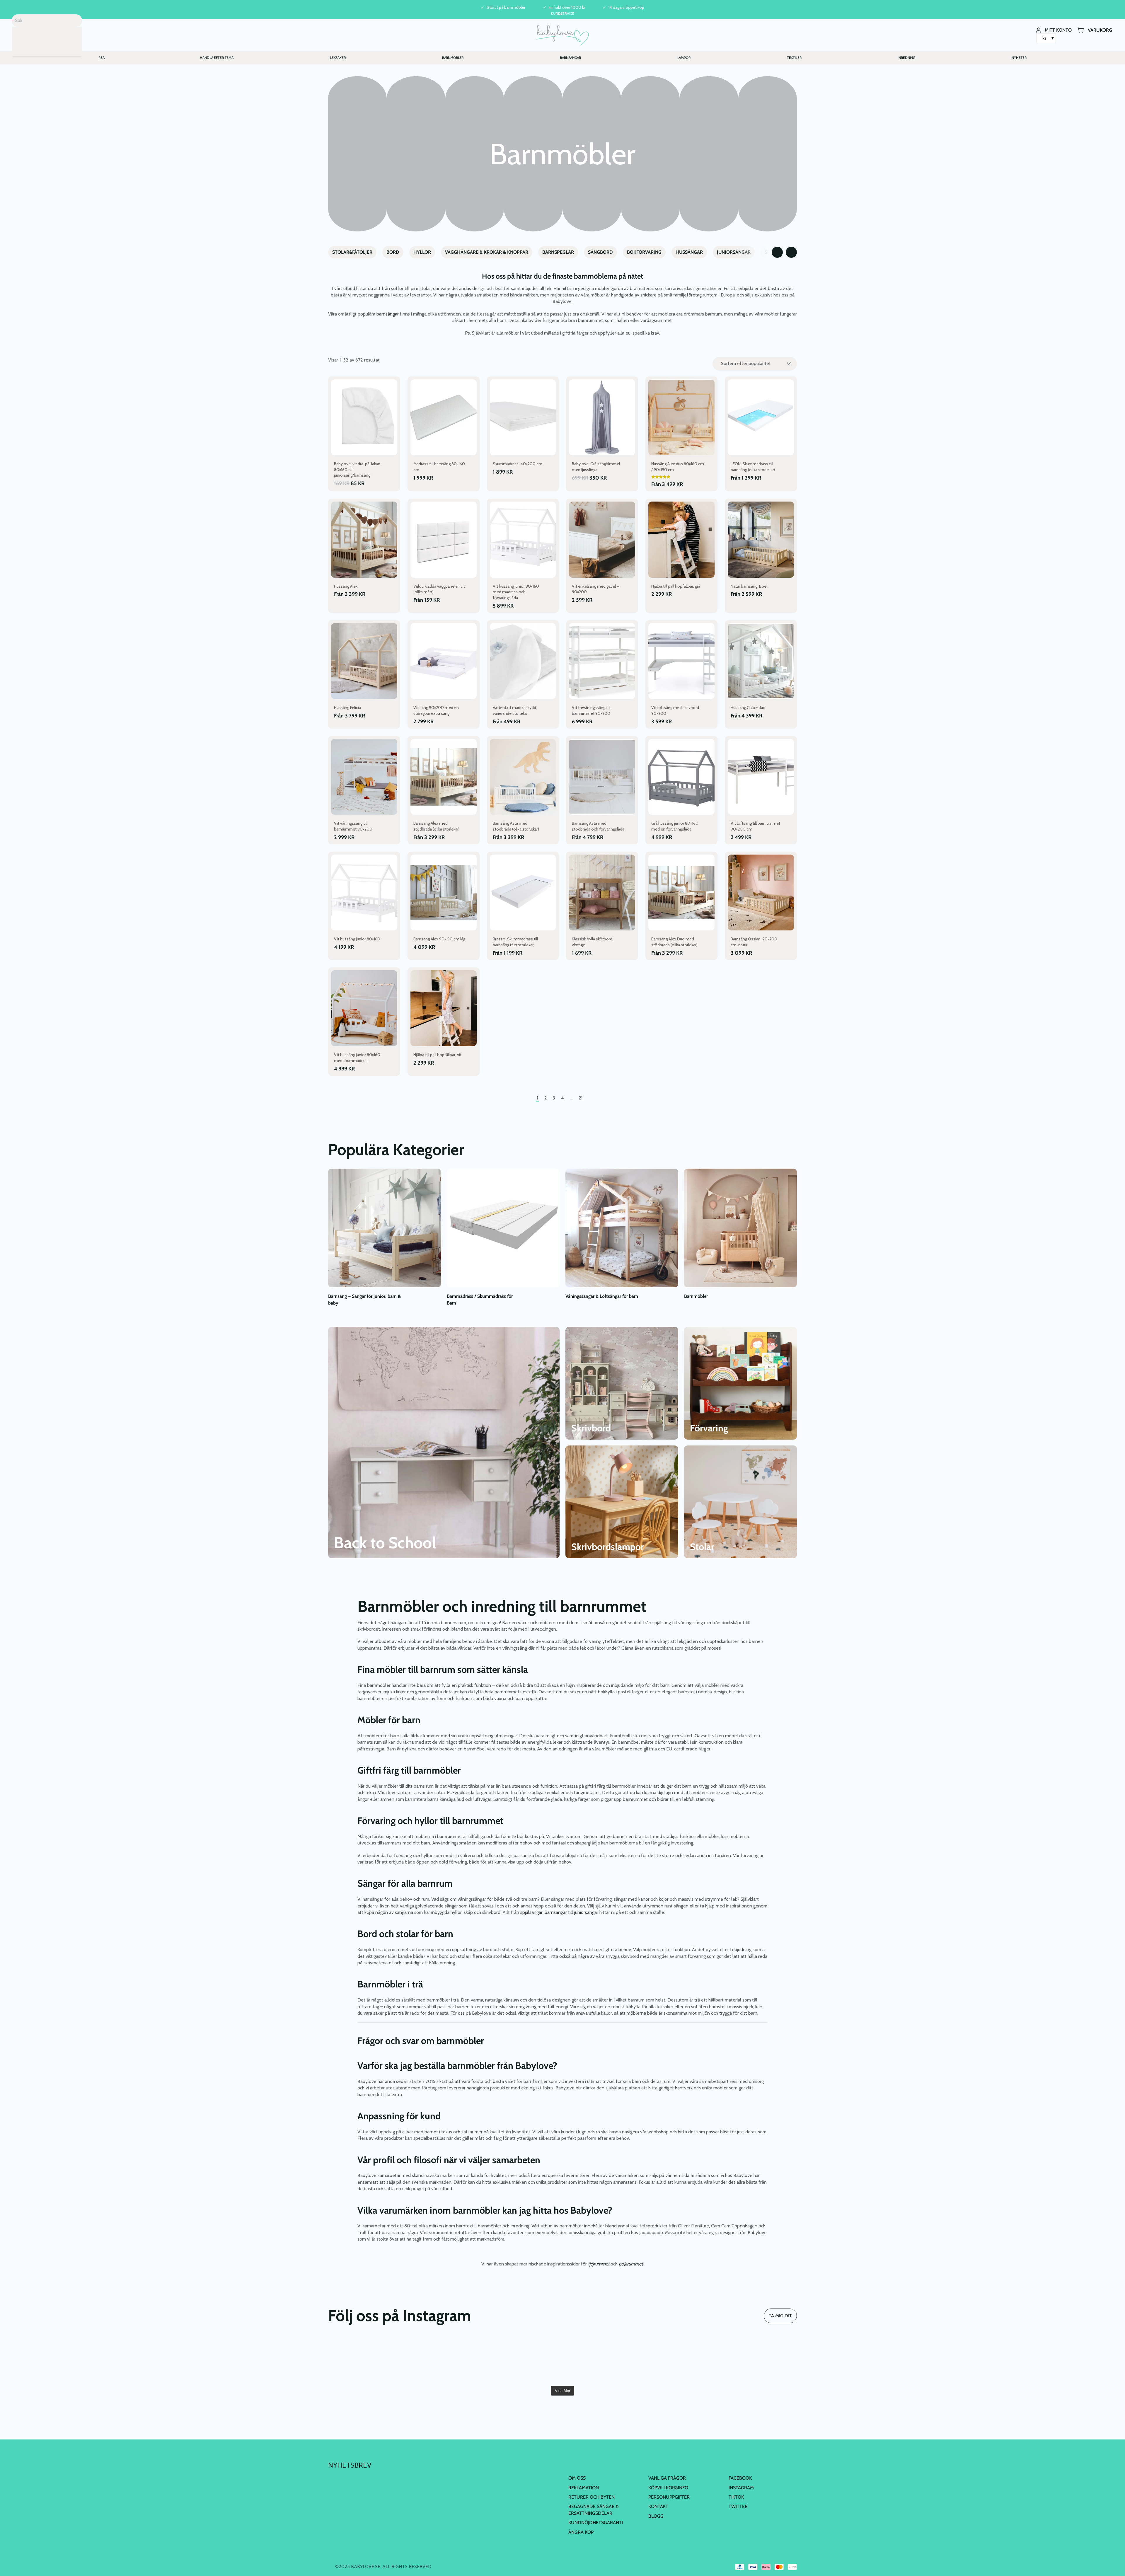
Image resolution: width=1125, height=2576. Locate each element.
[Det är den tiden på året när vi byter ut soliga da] (366, 2360)
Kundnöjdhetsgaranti (596, 2523)
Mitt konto (1058, 30)
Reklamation (584, 2487)
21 (581, 1098)
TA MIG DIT (780, 2316)
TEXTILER (794, 58)
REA (102, 58)
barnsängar (388, 314)
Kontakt (658, 2506)
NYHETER (1019, 58)
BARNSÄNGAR (570, 58)
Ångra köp (581, 2532)
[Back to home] (563, 35)
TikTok (736, 2497)
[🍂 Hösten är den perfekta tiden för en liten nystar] (523, 2360)
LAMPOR (684, 58)
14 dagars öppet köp (626, 7)
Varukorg (1100, 30)
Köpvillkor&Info (668, 2487)
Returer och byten (592, 2497)
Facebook (740, 2478)
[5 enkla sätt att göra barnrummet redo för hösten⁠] (680, 2360)
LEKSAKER (338, 58)
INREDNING (906, 58)
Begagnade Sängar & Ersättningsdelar (594, 2510)
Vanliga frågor (667, 2478)
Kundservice (563, 13)
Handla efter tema (217, 58)
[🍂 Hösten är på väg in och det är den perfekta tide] (602, 2360)
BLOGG (656, 2516)
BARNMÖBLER (453, 58)
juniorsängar (587, 1912)
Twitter (738, 2506)
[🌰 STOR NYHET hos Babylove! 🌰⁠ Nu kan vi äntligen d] (759, 2360)
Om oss (577, 2478)
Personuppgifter (669, 2497)
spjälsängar (531, 1912)
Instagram (741, 2487)
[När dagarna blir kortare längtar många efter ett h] (444, 2360)
